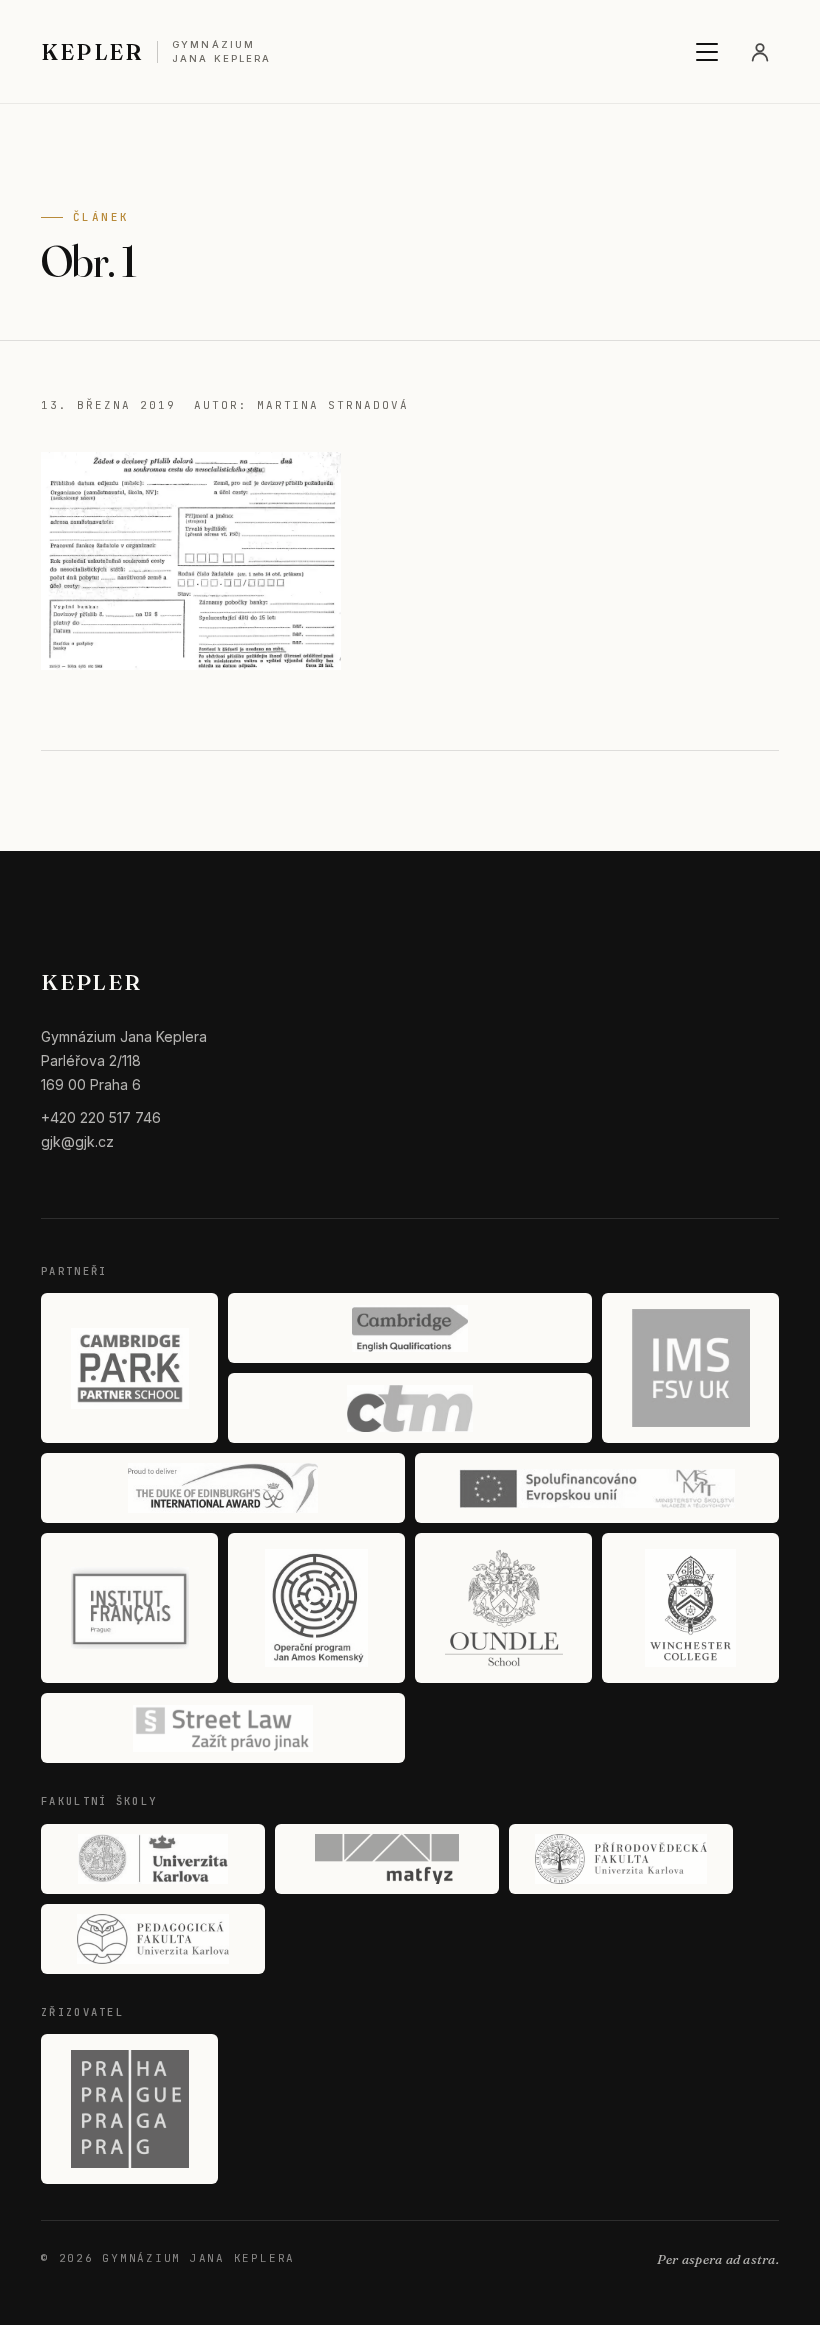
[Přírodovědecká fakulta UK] (621, 1859)
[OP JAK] (316, 1608)
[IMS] (690, 1368)
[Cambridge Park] (129, 1368)
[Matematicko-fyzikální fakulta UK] (387, 1859)
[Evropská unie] (597, 1488)
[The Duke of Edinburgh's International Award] (223, 1488)
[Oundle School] (503, 1608)
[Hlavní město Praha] (129, 2109)
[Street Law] (223, 1728)
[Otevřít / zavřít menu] (707, 52)
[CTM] (410, 1408)
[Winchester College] (690, 1608)
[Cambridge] (410, 1328)
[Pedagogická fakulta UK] (153, 1939)
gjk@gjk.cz (77, 1141)
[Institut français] (129, 1608)
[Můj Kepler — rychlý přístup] (760, 52)
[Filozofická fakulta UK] (153, 1859)
